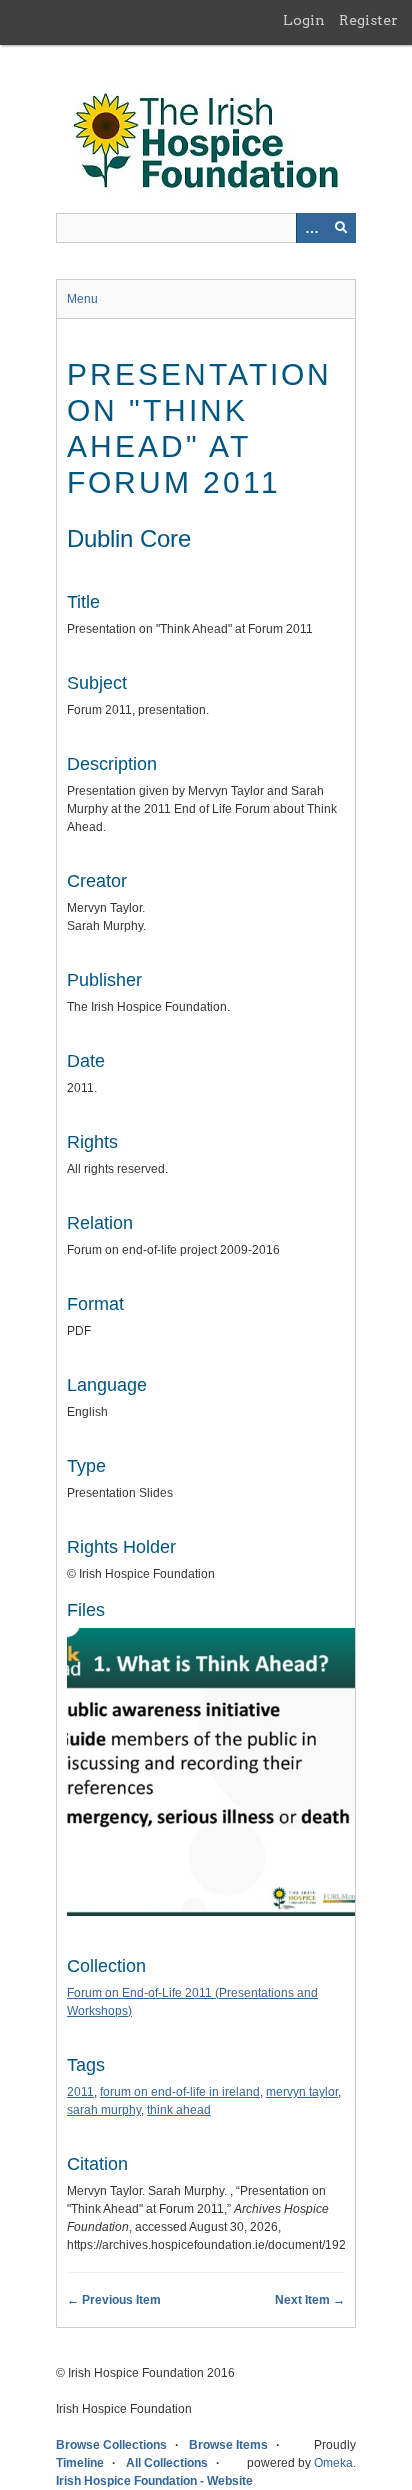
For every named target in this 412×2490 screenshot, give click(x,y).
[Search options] (311, 228)
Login (304, 20)
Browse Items (228, 2445)
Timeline (80, 2463)
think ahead (179, 2110)
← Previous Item (114, 2300)
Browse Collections (111, 2445)
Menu (82, 299)
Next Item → (310, 2300)
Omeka (333, 2463)
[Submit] (341, 228)
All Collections (167, 2463)
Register (368, 20)
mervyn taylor (302, 2092)
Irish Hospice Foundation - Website (154, 2481)
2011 (80, 2092)
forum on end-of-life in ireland (180, 2092)
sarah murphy (104, 2110)
